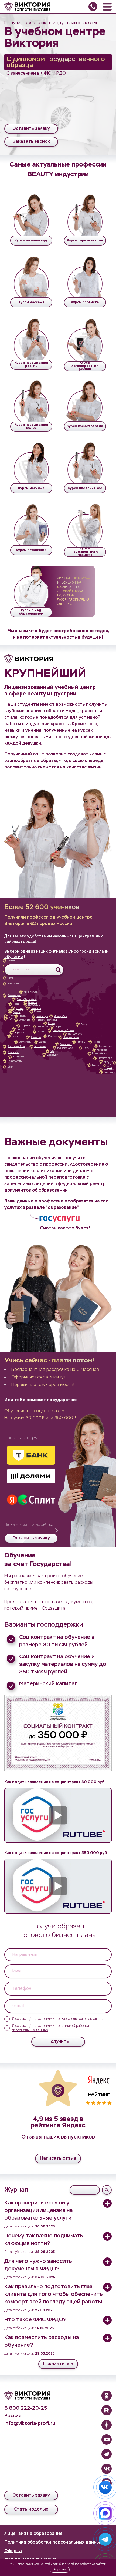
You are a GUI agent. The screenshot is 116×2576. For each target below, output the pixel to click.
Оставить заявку (31, 129)
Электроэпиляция (72, 604)
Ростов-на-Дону (16, 1047)
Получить (58, 2042)
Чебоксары (42, 1017)
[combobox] (34, 970)
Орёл (11, 978)
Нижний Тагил (71, 1037)
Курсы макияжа (31, 488)
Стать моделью (31, 2509)
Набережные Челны (63, 1030)
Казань (41, 1032)
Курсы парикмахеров (85, 241)
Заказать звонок (31, 142)
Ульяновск (43, 1027)
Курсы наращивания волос (31, 426)
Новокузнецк (105, 1058)
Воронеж (19, 1033)
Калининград (14, 995)
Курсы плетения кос (85, 488)
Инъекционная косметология (69, 585)
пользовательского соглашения (80, 2019)
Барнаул (97, 1065)
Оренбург (52, 1055)
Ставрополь (20, 1057)
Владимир (25, 1020)
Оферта (13, 2551)
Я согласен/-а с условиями (59, 2019)
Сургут (85, 1025)
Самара (43, 1042)
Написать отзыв (58, 2159)
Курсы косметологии (85, 426)
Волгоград (25, 1042)
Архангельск (31, 992)
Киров (52, 1023)
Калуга (12, 1016)
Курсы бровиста (85, 303)
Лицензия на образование (33, 2534)
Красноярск (105, 1046)
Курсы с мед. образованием (31, 612)
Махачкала (13, 984)
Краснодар (13, 1052)
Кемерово (102, 1050)
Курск (15, 1036)
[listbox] (58, 1955)
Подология (66, 595)
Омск (86, 1048)
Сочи (10, 1067)
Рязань (22, 1016)
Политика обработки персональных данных (53, 2542)
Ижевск (52, 1036)
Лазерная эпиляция (73, 600)
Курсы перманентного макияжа (85, 552)
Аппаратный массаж (74, 579)
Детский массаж (71, 591)
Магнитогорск (65, 1048)
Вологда (33, 1002)
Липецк (21, 1029)
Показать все (58, 2364)
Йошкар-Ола (61, 1017)
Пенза (37, 1012)
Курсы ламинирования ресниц (85, 366)
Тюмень (81, 1042)
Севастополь (15, 1061)
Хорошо (60, 2569)
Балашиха (36, 1008)
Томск (96, 1042)
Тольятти (36, 1037)
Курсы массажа (31, 303)
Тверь (16, 1004)
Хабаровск (110, 1072)
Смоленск (18, 1011)
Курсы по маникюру (31, 241)
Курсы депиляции (31, 550)
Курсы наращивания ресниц (31, 364)
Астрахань (40, 1047)
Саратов (26, 1026)
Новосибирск (100, 1054)
